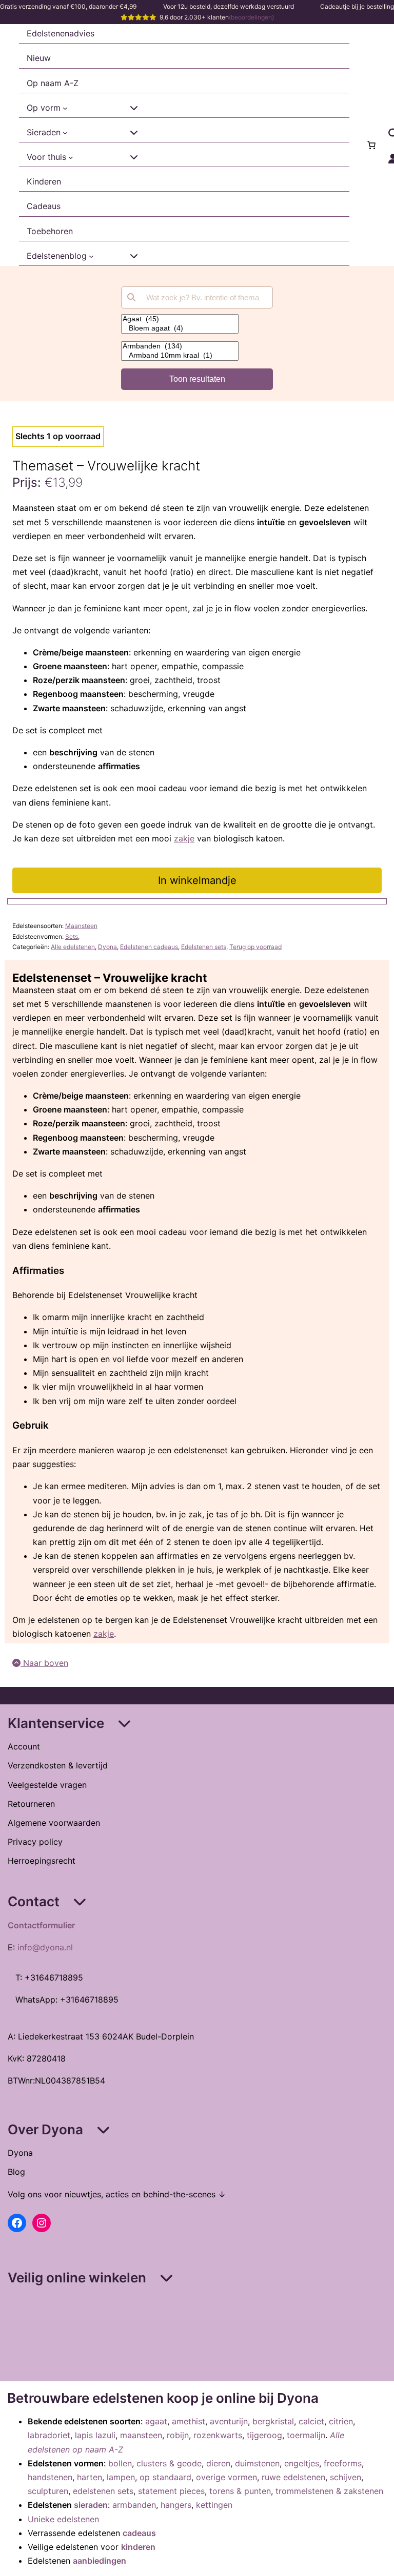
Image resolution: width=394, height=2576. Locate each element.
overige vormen (226, 2477)
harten (90, 2477)
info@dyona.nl (45, 1947)
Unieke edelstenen (63, 2519)
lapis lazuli (95, 2435)
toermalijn (306, 2435)
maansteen (141, 2435)
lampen (121, 2477)
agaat (156, 2421)
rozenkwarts (218, 2435)
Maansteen (81, 926)
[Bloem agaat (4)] (180, 328)
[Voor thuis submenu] (71, 157)
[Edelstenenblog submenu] (91, 256)
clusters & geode (169, 2463)
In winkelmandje (197, 880)
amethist (189, 2421)
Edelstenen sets (204, 947)
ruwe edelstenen (293, 2477)
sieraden (91, 2505)
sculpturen (48, 2491)
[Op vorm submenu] (65, 108)
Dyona (107, 947)
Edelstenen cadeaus (149, 947)
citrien (341, 2421)
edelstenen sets (103, 2491)
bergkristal (273, 2421)
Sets (72, 936)
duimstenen (257, 2463)
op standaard (165, 2477)
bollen (120, 2463)
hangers (176, 2505)
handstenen (50, 2477)
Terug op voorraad (255, 947)
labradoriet (49, 2435)
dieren (218, 2463)
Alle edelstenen (73, 947)
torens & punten (240, 2491)
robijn (178, 2435)
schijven (346, 2477)
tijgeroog (264, 2435)
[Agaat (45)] (180, 319)
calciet (311, 2421)
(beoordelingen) (251, 17)
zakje (184, 838)
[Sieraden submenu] (65, 133)
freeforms (343, 2463)
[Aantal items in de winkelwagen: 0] (371, 145)
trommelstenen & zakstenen (329, 2491)
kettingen (214, 2505)
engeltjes (302, 2463)
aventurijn (229, 2421)
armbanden (134, 2505)
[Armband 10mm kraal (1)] (180, 356)
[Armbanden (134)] (180, 346)
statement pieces (171, 2491)
